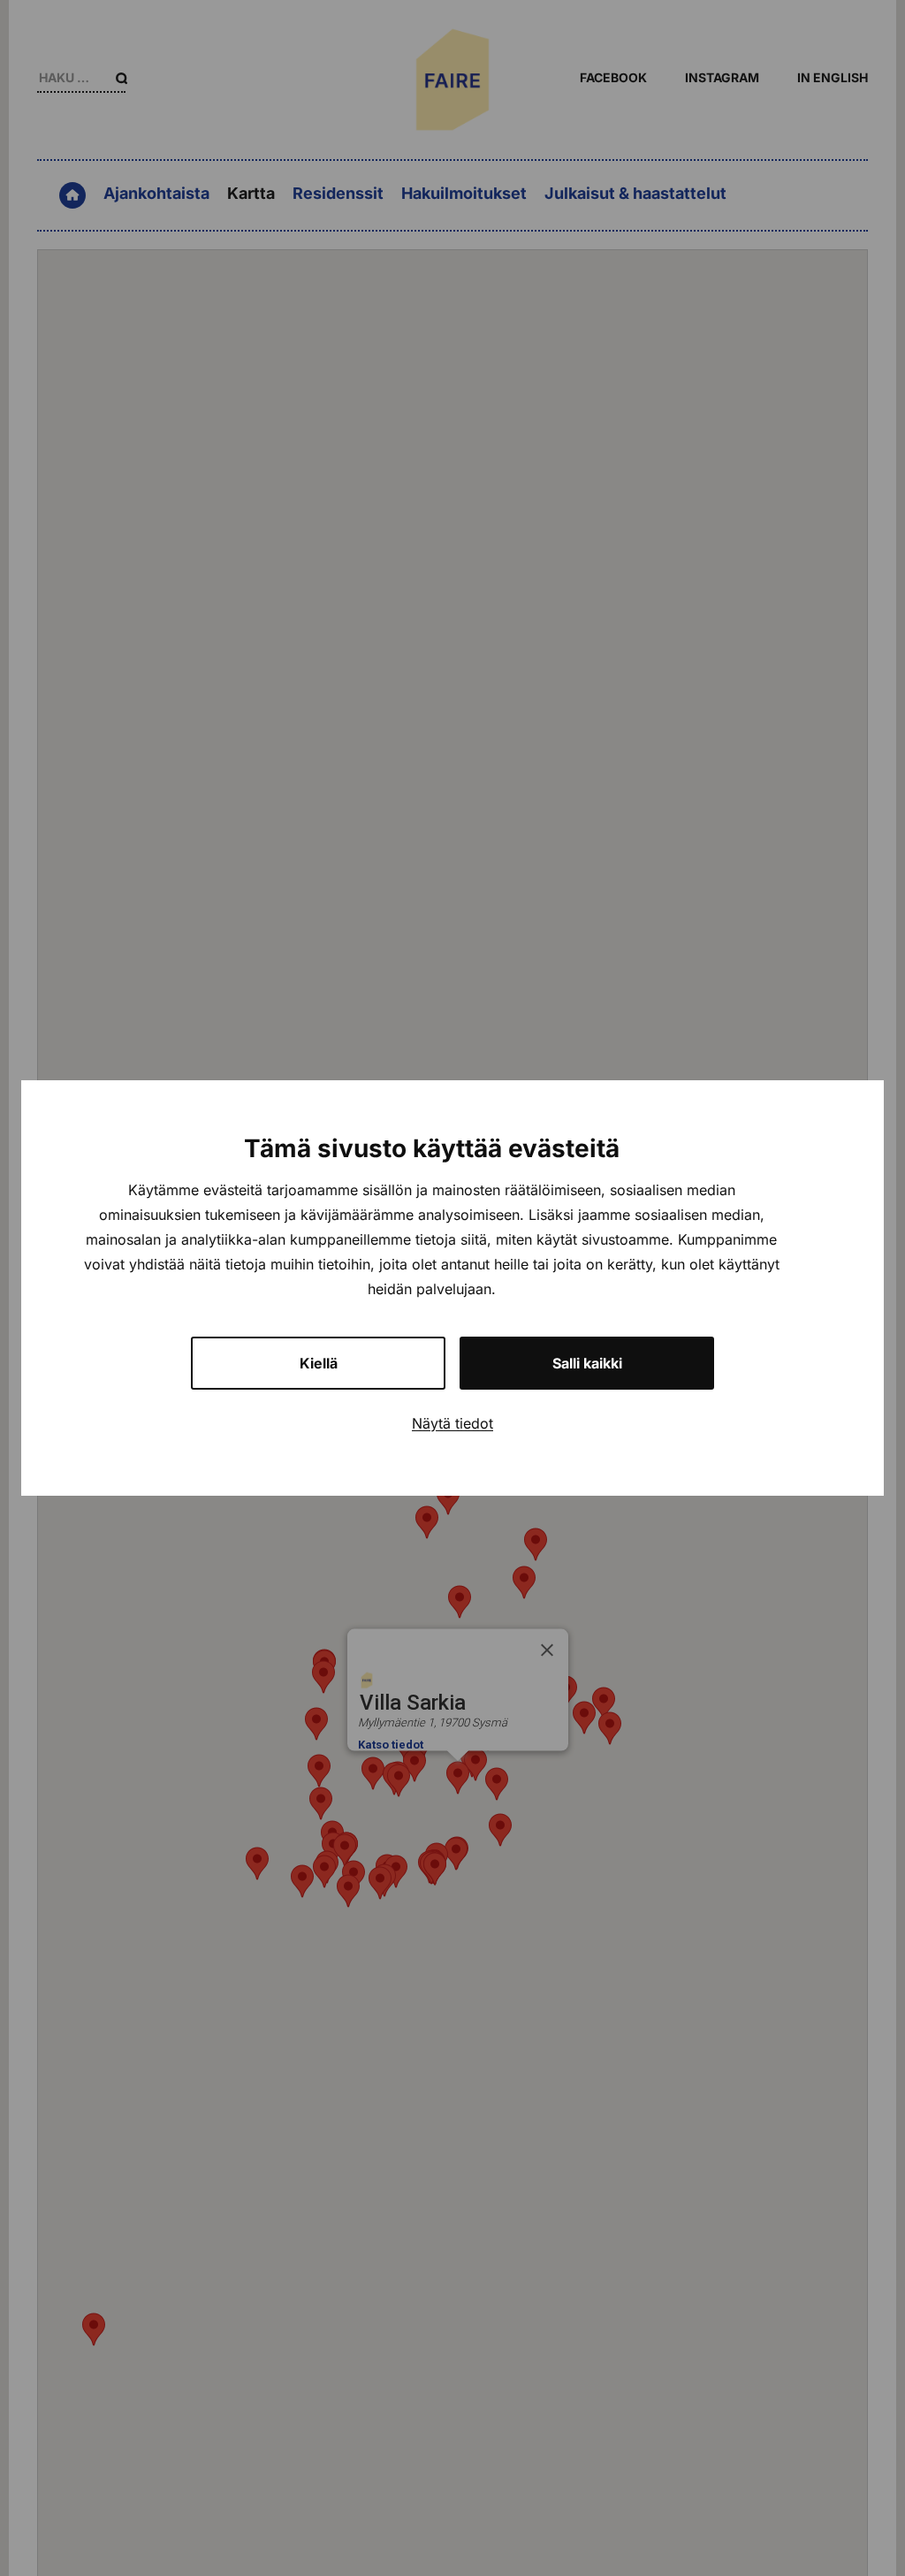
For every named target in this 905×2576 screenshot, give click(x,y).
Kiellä (319, 1363)
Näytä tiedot (452, 1423)
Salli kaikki (587, 1363)
